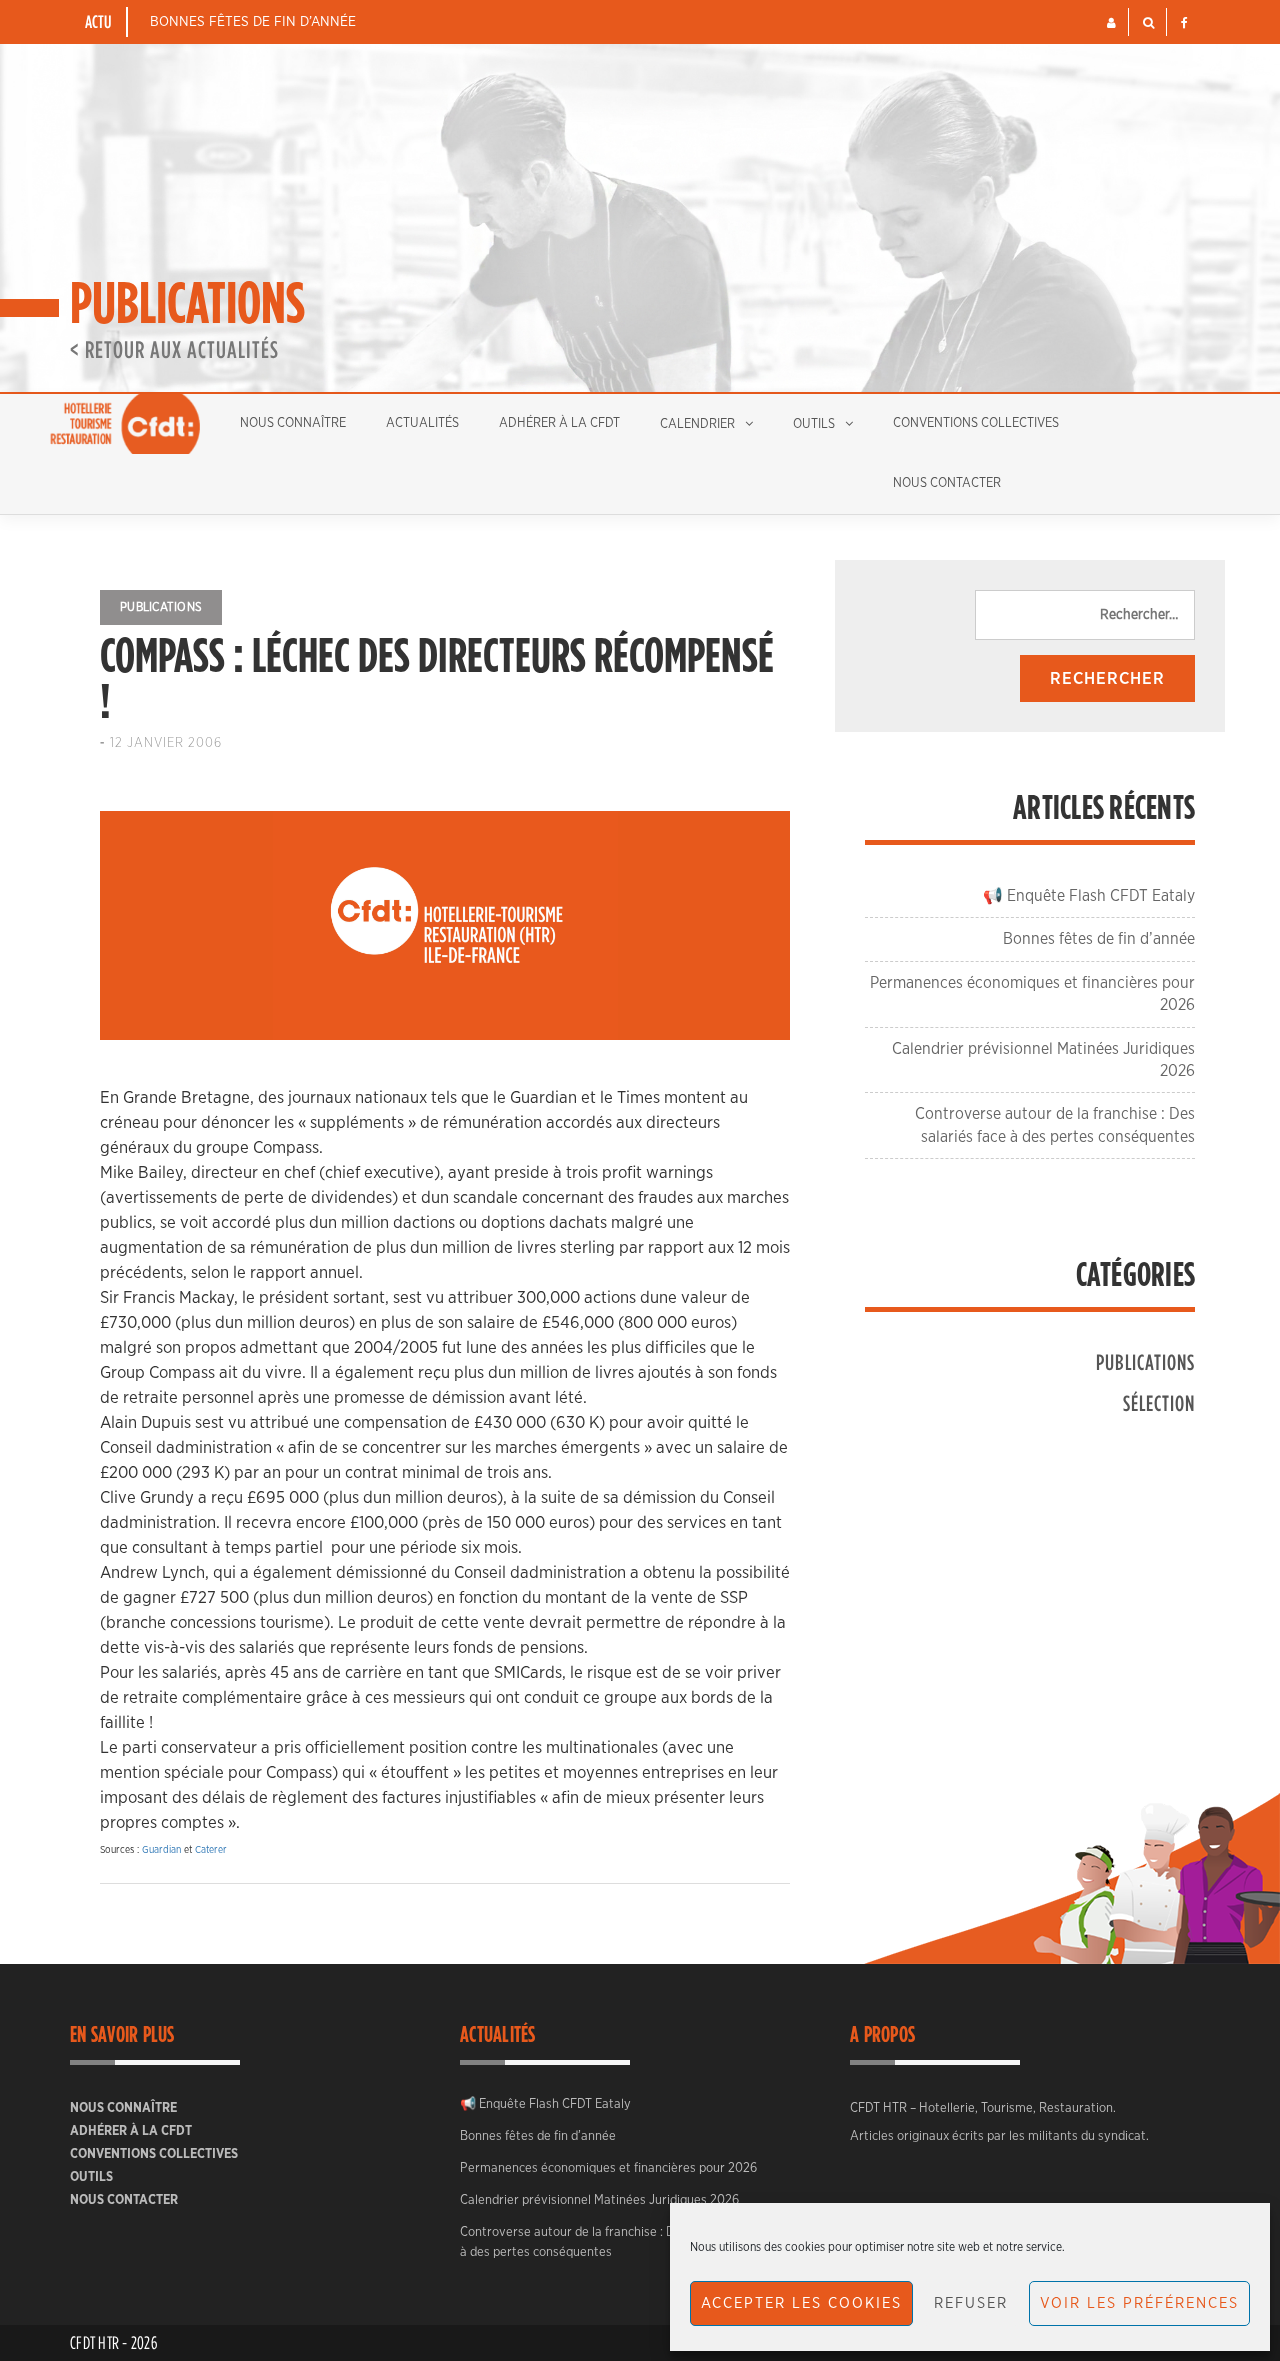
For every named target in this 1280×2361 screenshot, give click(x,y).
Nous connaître (293, 423)
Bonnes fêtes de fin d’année (253, 22)
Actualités (422, 423)
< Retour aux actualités (174, 349)
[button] (1111, 23)
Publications (161, 607)
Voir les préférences (1139, 2303)
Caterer (211, 1850)
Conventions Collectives (976, 423)
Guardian (161, 1850)
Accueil (125, 424)
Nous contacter (947, 483)
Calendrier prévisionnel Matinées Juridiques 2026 (599, 2200)
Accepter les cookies (801, 2303)
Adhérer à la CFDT (559, 423)
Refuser (971, 2303)
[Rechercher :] (1085, 615)
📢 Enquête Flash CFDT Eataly (1089, 896)
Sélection (1159, 1402)
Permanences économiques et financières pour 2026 (608, 2168)
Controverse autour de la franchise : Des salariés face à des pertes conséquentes (611, 2242)
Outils (814, 424)
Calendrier (697, 424)
